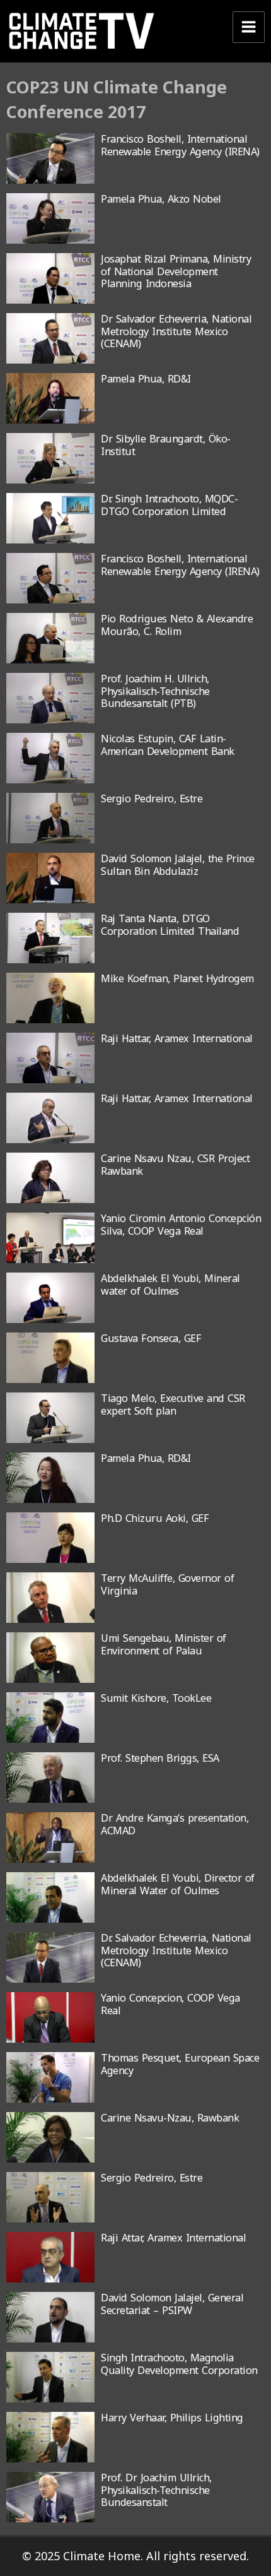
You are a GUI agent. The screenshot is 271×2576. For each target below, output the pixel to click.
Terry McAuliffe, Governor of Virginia (167, 1584)
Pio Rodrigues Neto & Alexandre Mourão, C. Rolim (177, 625)
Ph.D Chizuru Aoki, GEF (155, 1518)
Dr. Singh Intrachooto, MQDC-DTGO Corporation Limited (169, 505)
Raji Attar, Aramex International (173, 2238)
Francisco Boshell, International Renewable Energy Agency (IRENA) (180, 145)
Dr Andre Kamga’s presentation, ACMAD (175, 1824)
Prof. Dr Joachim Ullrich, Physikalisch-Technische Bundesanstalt (156, 2490)
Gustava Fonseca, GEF (151, 1338)
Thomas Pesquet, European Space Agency (180, 2064)
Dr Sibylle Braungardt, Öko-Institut (166, 445)
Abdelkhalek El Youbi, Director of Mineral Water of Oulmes (178, 1884)
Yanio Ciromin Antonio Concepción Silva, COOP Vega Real (181, 1224)
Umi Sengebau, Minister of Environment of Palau (164, 1644)
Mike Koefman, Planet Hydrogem (177, 978)
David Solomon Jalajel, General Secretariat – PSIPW (172, 2304)
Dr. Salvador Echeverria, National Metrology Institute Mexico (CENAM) (176, 1950)
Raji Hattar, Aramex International (177, 1038)
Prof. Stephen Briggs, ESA (160, 1758)
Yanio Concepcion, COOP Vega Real (170, 2004)
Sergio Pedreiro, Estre (152, 798)
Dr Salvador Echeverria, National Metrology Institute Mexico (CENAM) (176, 331)
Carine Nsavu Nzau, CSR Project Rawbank (175, 1164)
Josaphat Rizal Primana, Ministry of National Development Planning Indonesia (176, 271)
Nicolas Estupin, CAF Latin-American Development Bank (168, 745)
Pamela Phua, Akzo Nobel (161, 199)
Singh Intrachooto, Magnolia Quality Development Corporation (179, 2364)
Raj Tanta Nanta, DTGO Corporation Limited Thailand (170, 924)
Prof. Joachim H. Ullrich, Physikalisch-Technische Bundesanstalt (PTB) (155, 691)
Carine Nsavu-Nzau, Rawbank (170, 2118)
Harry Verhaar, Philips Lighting (172, 2418)
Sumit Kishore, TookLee (156, 1698)
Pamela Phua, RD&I (146, 379)
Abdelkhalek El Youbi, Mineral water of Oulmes (170, 1284)
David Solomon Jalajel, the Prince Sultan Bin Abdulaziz (178, 864)
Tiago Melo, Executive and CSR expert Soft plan (173, 1404)
